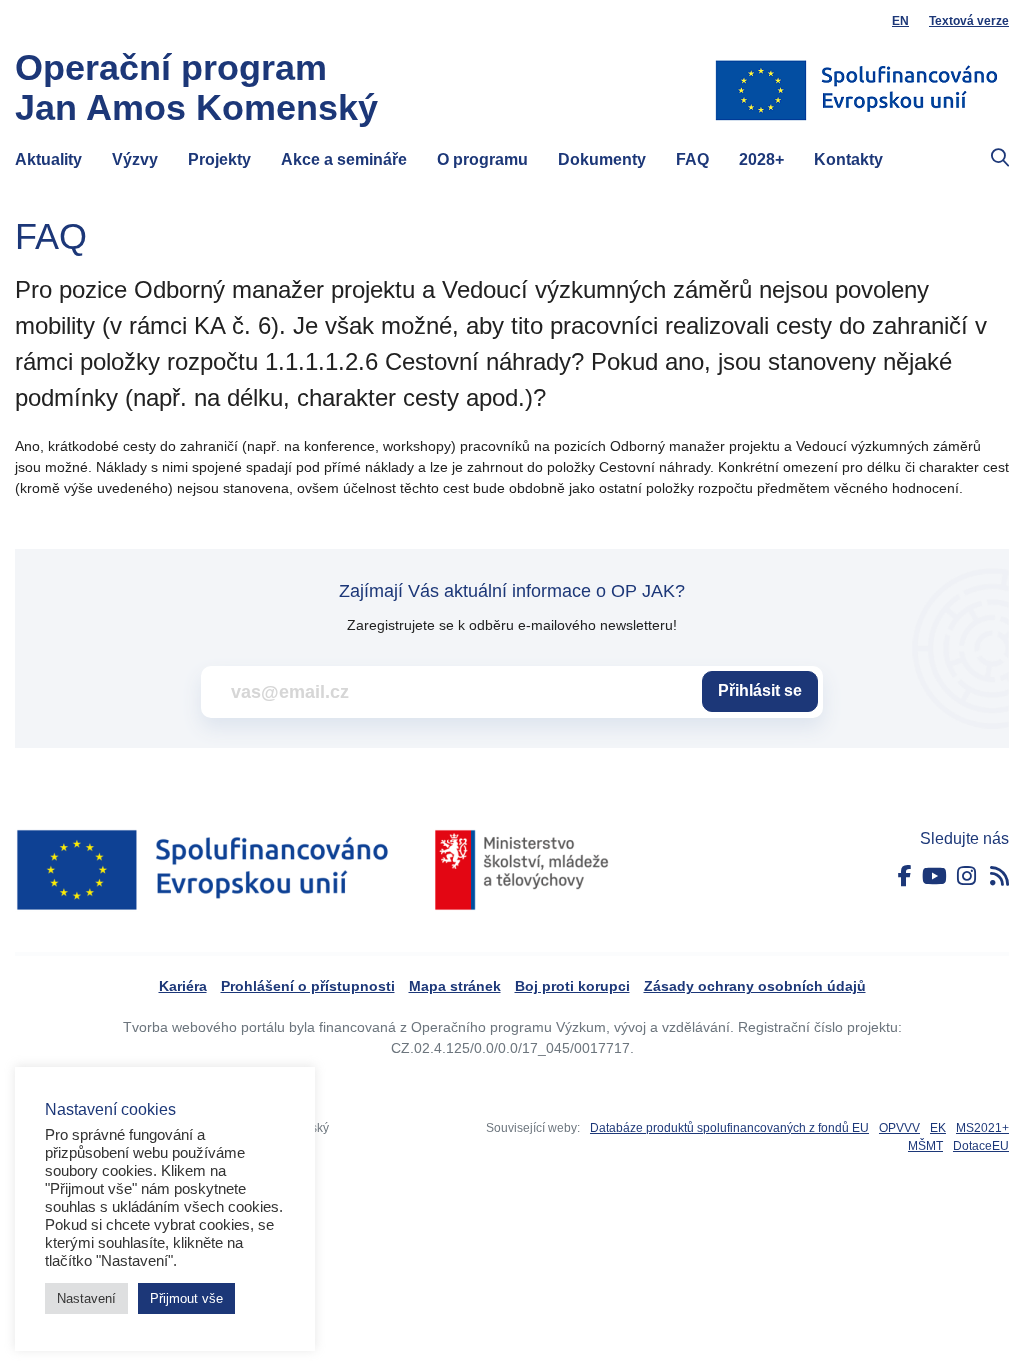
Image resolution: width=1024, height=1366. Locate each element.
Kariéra (183, 986)
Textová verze (969, 21)
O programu (482, 159)
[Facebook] (905, 876)
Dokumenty (602, 159)
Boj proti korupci (572, 986)
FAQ (692, 159)
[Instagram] (966, 876)
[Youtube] (934, 876)
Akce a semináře (344, 159)
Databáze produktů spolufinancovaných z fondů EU (729, 1128)
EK (938, 1128)
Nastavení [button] (86, 1298)
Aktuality (48, 159)
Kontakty (848, 159)
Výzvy (135, 159)
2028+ (761, 159)
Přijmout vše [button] (186, 1298)
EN (900, 21)
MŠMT (925, 1146)
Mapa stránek (455, 986)
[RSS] (999, 876)
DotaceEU (981, 1146)
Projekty (219, 159)
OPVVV (899, 1128)
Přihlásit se (760, 690)
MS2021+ (982, 1128)
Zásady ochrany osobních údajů (755, 986)
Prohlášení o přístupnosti (308, 986)
